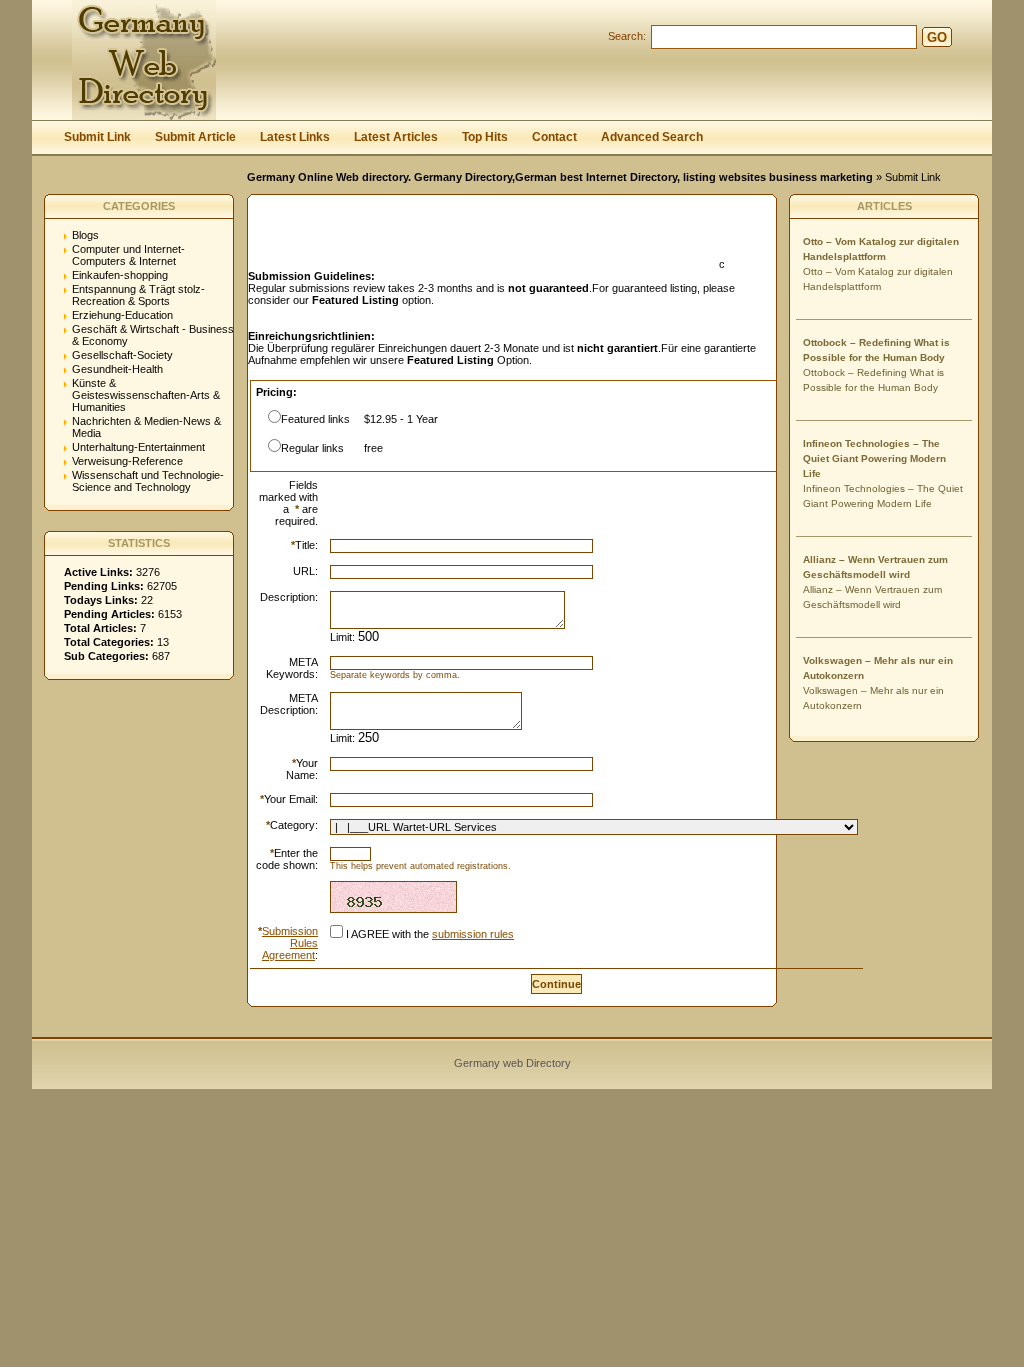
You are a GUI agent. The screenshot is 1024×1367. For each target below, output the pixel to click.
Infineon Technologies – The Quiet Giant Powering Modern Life (874, 458)
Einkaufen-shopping (120, 275)
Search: (627, 36)
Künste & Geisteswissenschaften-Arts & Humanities (146, 395)
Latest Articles (396, 137)
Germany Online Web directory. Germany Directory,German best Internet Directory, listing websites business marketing (560, 177)
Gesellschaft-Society (122, 355)
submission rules (473, 934)
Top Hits (485, 137)
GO (937, 37)
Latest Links (295, 137)
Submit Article (195, 137)
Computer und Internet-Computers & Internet (128, 255)
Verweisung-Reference (127, 461)
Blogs (85, 235)
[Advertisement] (482, 238)
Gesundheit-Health (117, 369)
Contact (554, 137)
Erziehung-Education (122, 315)
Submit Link (97, 137)
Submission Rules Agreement (290, 943)
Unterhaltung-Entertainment (138, 447)
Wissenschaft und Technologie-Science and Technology (148, 481)
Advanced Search (652, 137)
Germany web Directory (512, 1063)
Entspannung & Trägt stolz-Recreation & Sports (138, 295)
